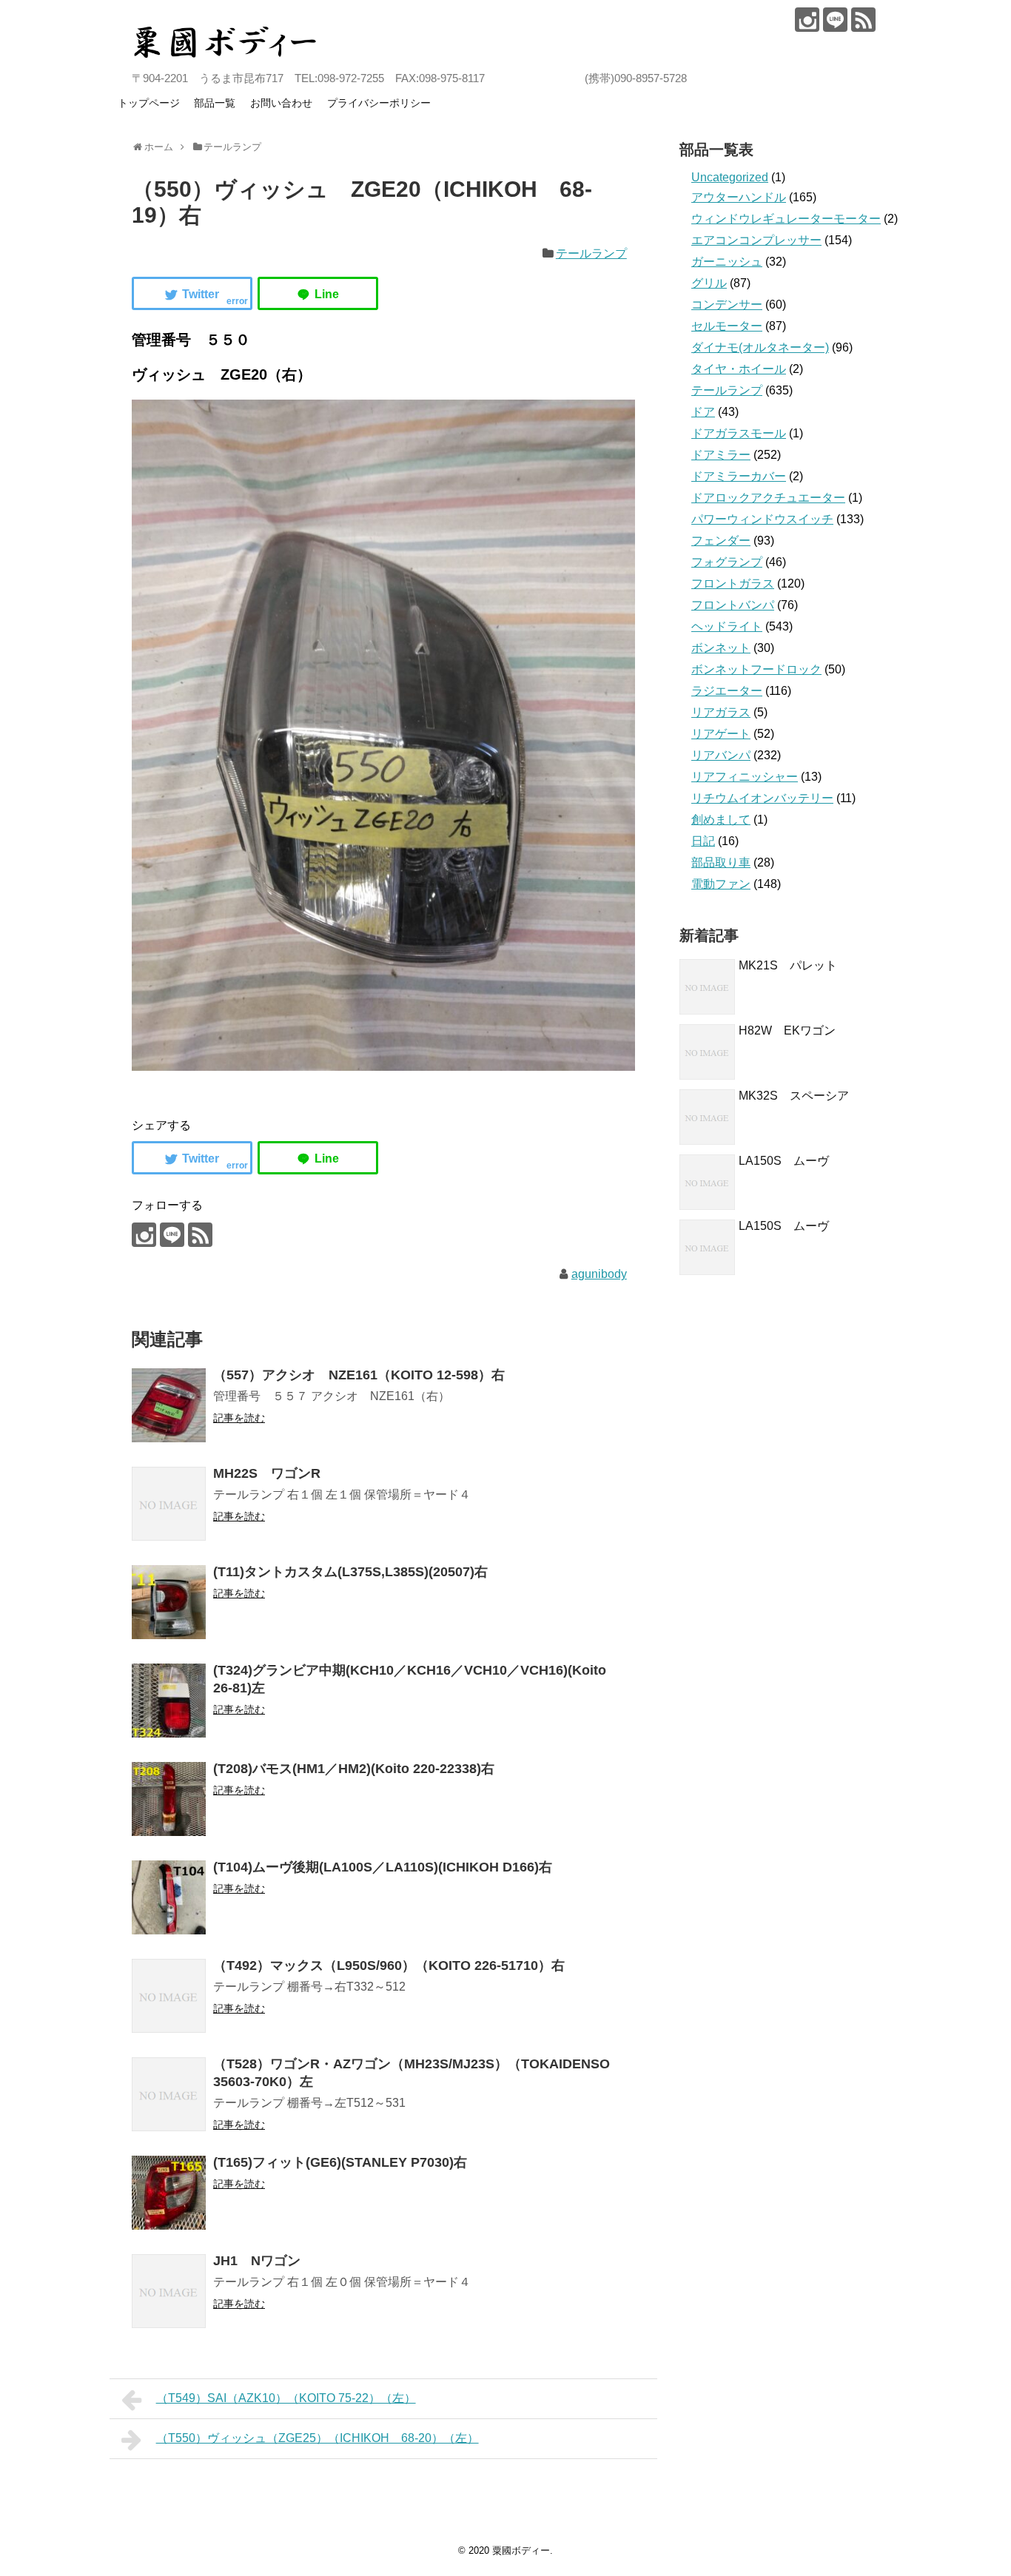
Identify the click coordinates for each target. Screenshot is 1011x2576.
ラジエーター (727, 691)
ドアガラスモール (739, 433)
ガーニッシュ (727, 262)
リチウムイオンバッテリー (762, 798)
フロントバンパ (733, 605)
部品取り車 (721, 862)
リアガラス (721, 712)
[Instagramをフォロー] (807, 20)
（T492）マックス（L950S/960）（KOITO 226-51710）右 (389, 1965)
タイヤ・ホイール (739, 369)
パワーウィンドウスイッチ (762, 519)
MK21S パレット (788, 965)
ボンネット (721, 648)
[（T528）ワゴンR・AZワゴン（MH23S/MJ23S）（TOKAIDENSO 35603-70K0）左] (169, 2094)
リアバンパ (721, 755)
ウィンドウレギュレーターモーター (786, 219)
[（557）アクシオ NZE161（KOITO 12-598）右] (169, 1405)
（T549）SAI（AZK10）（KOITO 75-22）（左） (286, 2398)
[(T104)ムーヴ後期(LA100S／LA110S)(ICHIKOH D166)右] (169, 1897)
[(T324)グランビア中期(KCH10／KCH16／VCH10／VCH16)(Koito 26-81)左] (169, 1701)
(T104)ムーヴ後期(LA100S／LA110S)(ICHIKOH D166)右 (383, 1867)
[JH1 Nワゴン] (169, 2291)
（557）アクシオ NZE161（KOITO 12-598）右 (359, 1375)
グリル (709, 283)
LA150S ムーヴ (784, 1161)
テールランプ (591, 253)
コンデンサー (727, 305)
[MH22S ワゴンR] (169, 1504)
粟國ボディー (521, 2550)
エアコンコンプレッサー (756, 240)
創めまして (721, 820)
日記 (703, 841)
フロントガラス (733, 584)
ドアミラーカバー (739, 476)
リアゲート (721, 734)
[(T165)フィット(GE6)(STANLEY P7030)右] (169, 2193)
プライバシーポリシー (379, 103)
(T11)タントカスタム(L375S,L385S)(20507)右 (350, 1572)
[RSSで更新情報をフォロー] (863, 20)
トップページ (149, 103)
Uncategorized (730, 177)
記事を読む (239, 1418)
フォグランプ (727, 562)
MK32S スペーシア (794, 1096)
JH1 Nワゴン (257, 2261)
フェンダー (721, 541)
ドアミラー (721, 455)
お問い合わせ (281, 103)
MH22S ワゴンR (267, 1473)
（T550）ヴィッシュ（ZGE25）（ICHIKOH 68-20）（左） (318, 2438)
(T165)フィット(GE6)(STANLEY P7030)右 (340, 2162)
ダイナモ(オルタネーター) (760, 347)
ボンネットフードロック (756, 669)
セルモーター (727, 326)
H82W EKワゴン (787, 1030)
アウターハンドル (739, 197)
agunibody (599, 1274)
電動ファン (721, 884)
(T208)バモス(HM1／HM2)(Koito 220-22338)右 (354, 1769)
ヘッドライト (727, 626)
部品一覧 (215, 103)
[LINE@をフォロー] (835, 20)
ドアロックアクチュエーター (768, 498)
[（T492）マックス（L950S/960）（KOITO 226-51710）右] (169, 1996)
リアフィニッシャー (745, 777)
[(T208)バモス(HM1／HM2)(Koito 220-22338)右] (169, 1799)
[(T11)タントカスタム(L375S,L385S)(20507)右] (169, 1602)
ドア (703, 412)
